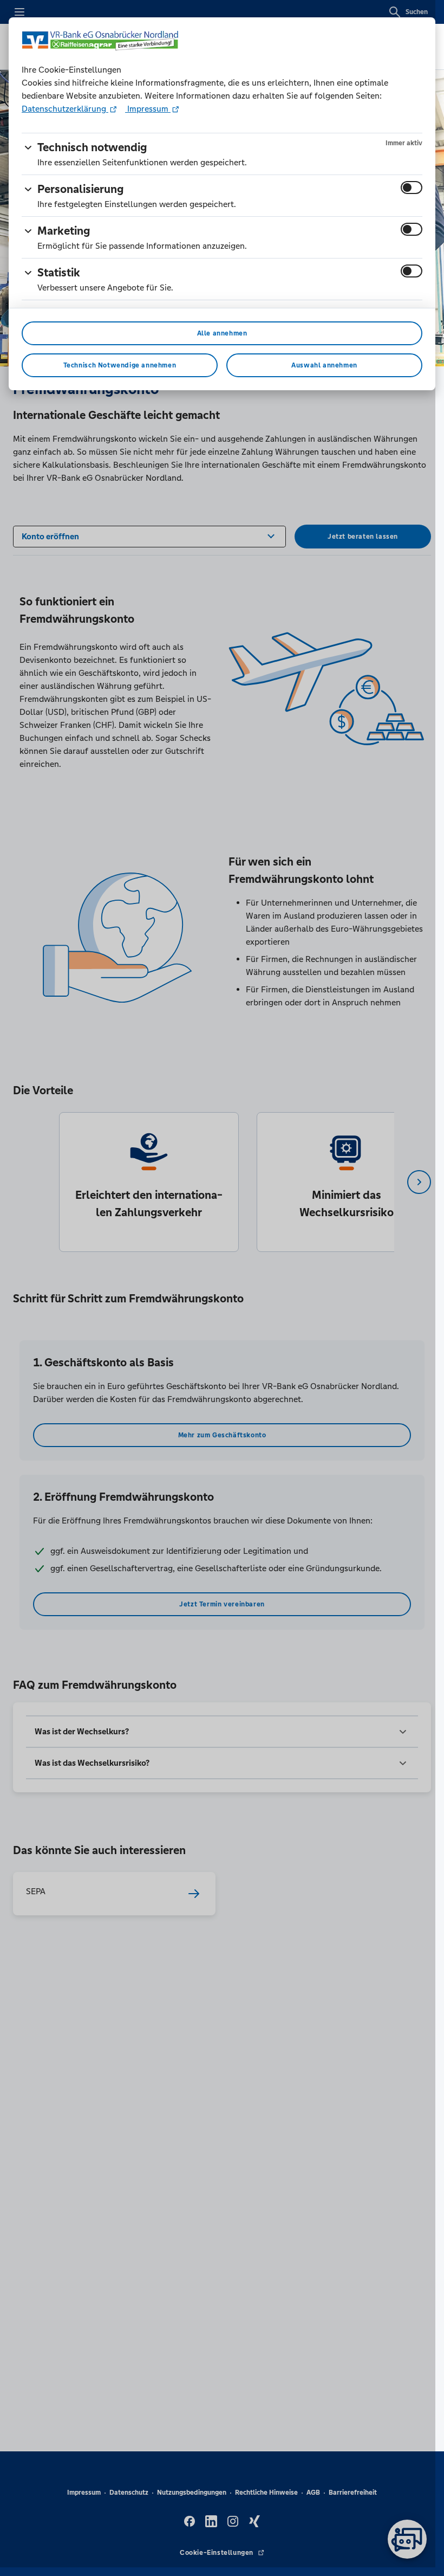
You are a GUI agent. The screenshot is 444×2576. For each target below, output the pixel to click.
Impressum (148, 109)
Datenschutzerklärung (65, 109)
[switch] (412, 188)
